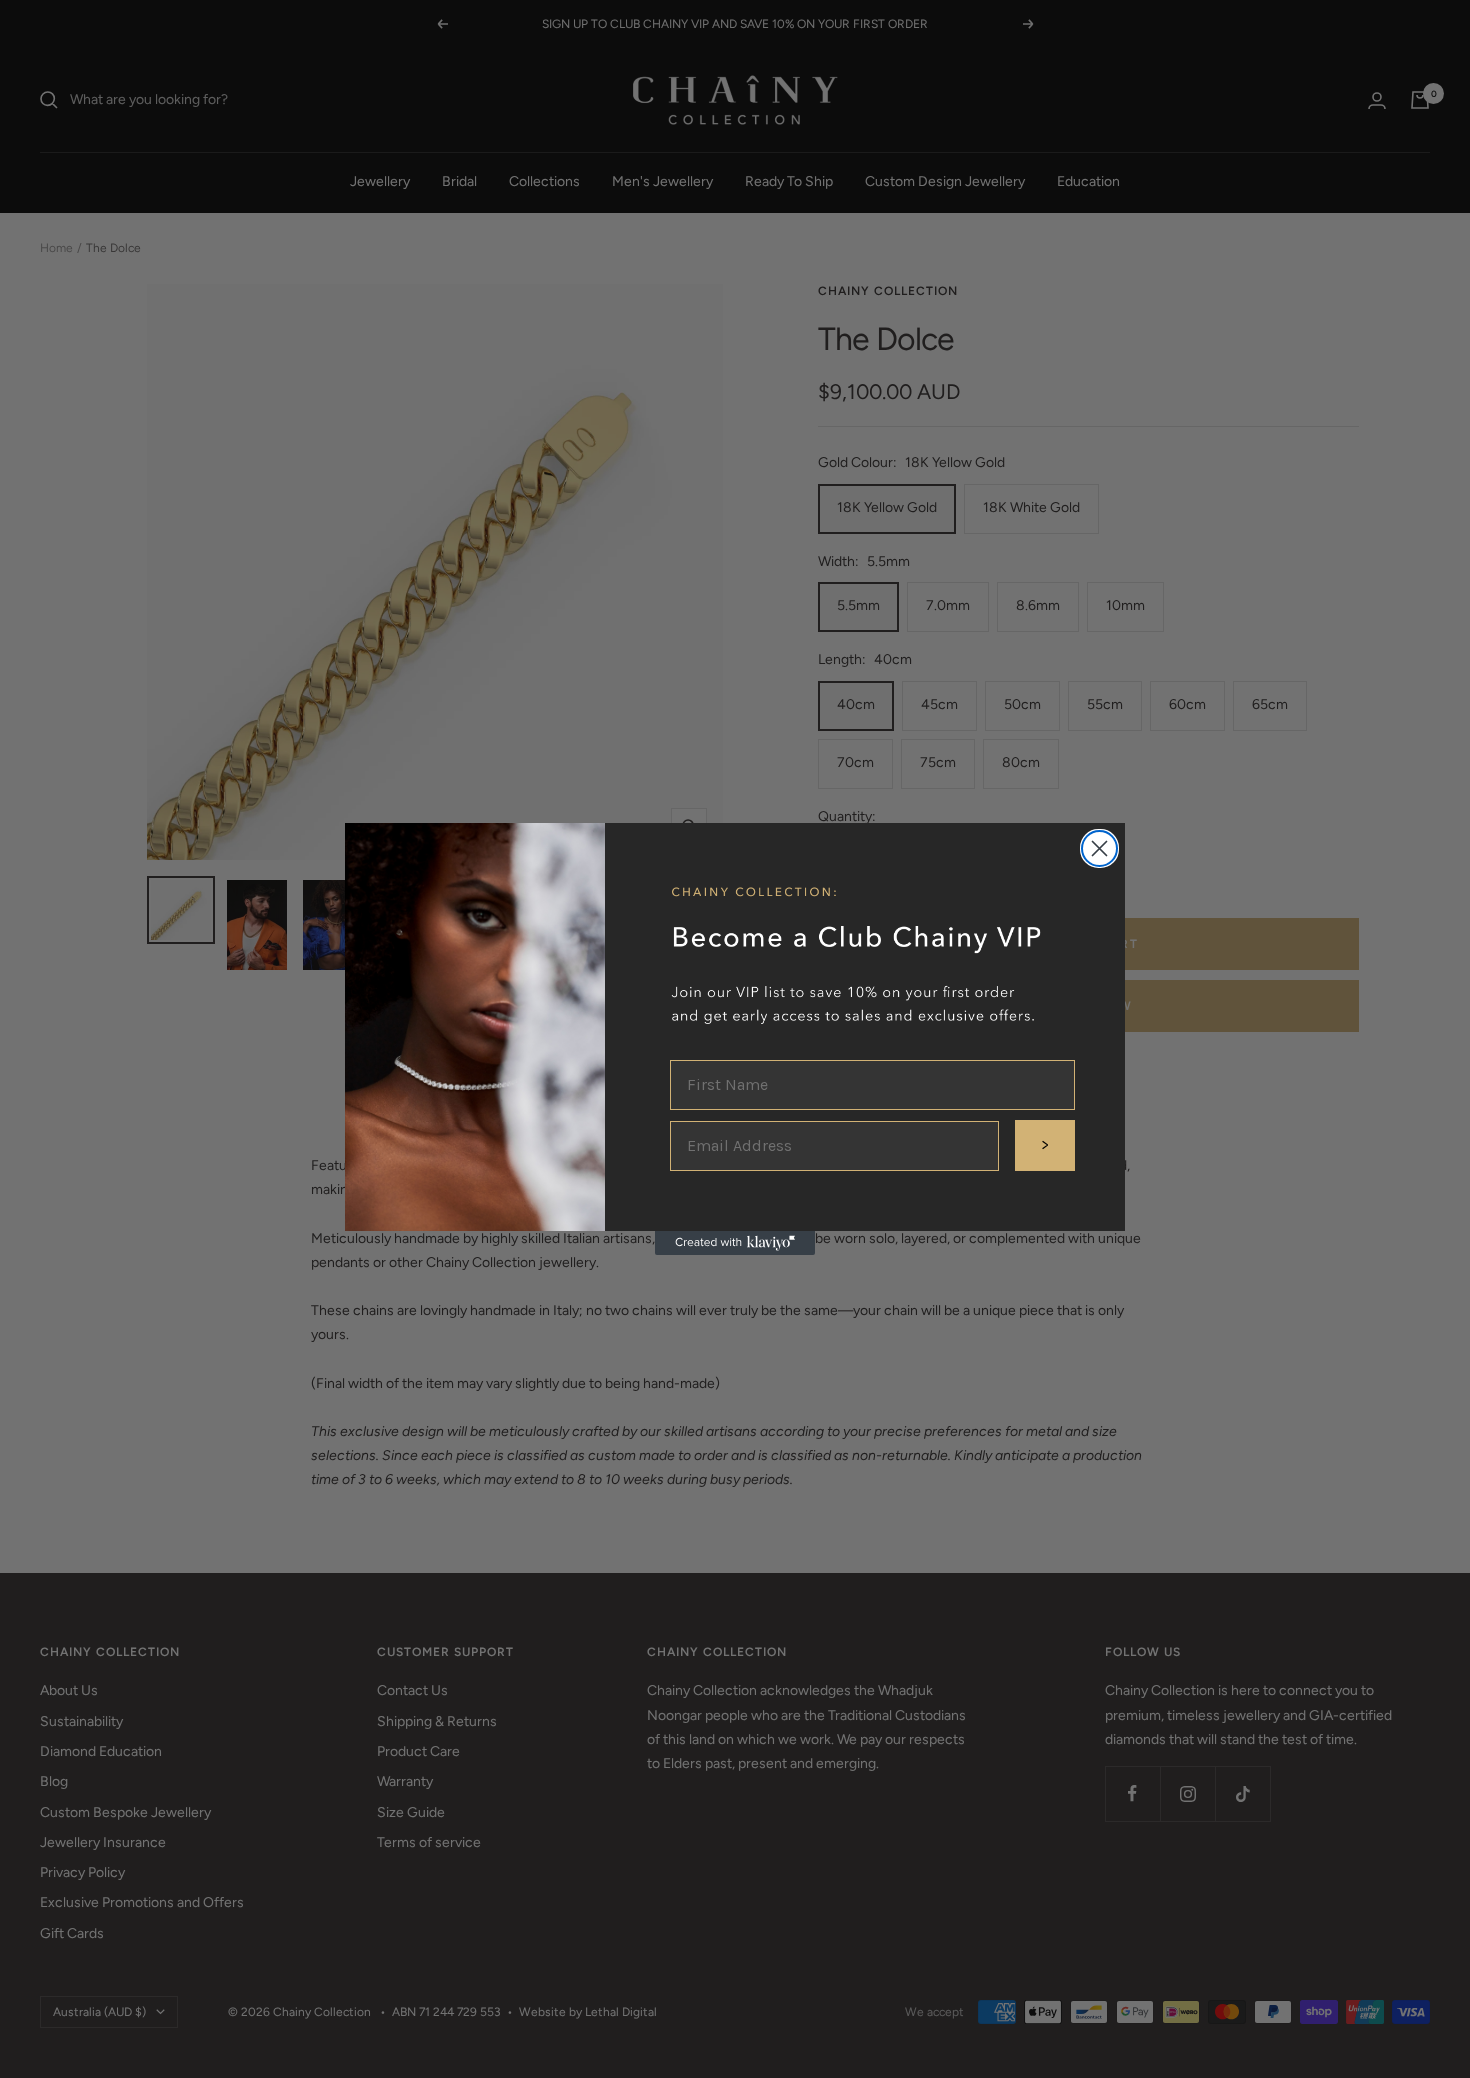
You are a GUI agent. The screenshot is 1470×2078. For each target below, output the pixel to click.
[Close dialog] (1099, 848)
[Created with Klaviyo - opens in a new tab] (735, 1243)
